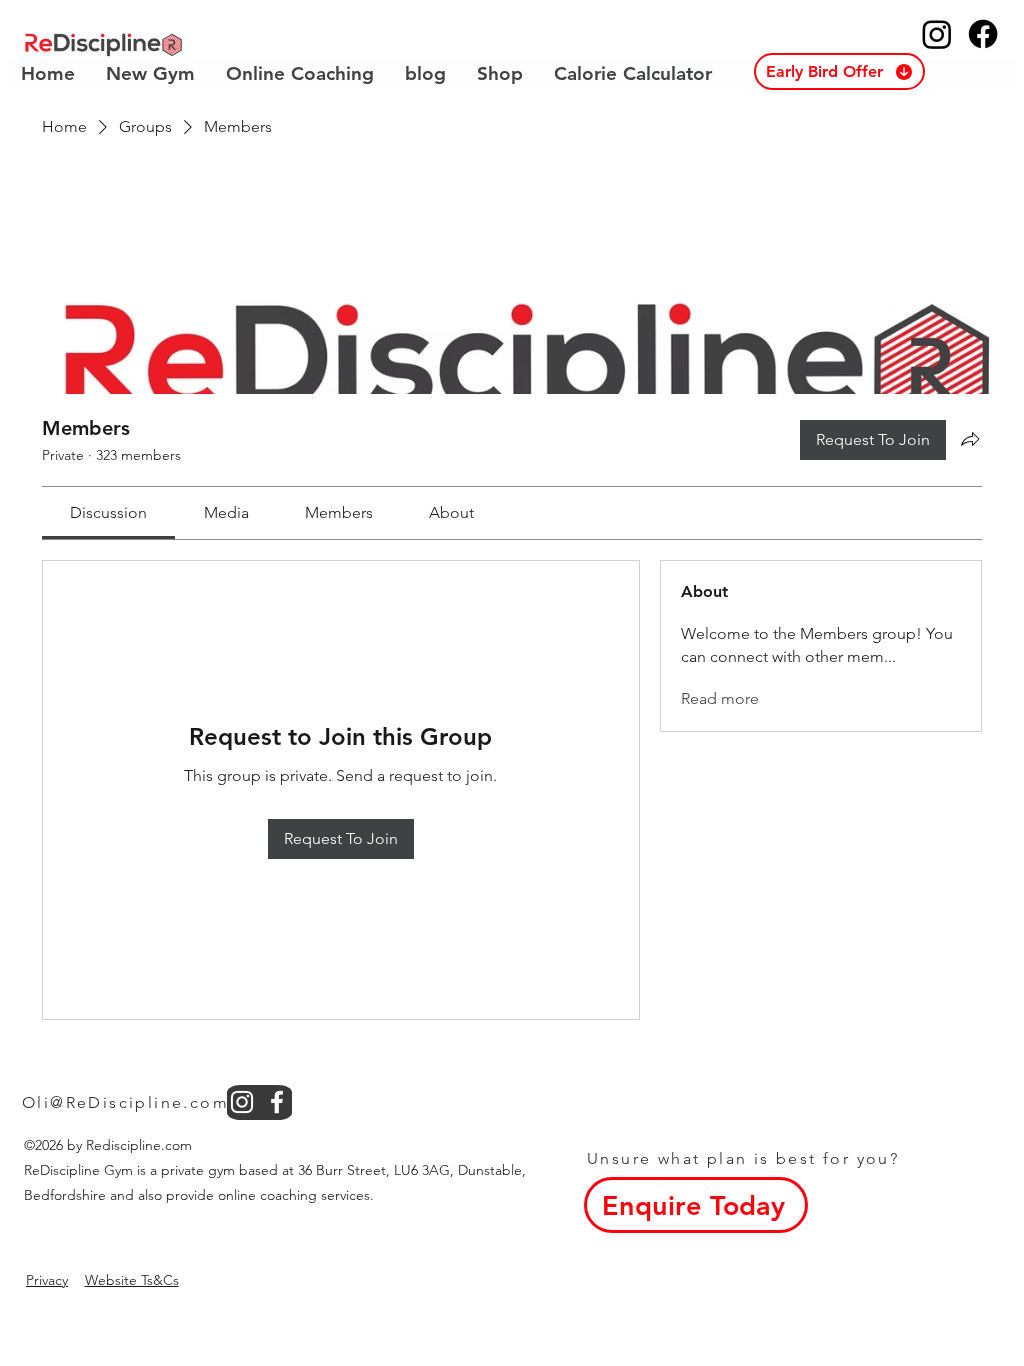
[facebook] (277, 1102)
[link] (108, 512)
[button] (839, 71)
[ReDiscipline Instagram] (937, 34)
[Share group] (970, 439)
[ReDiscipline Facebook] (983, 34)
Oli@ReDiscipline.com (125, 1102)
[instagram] (242, 1102)
